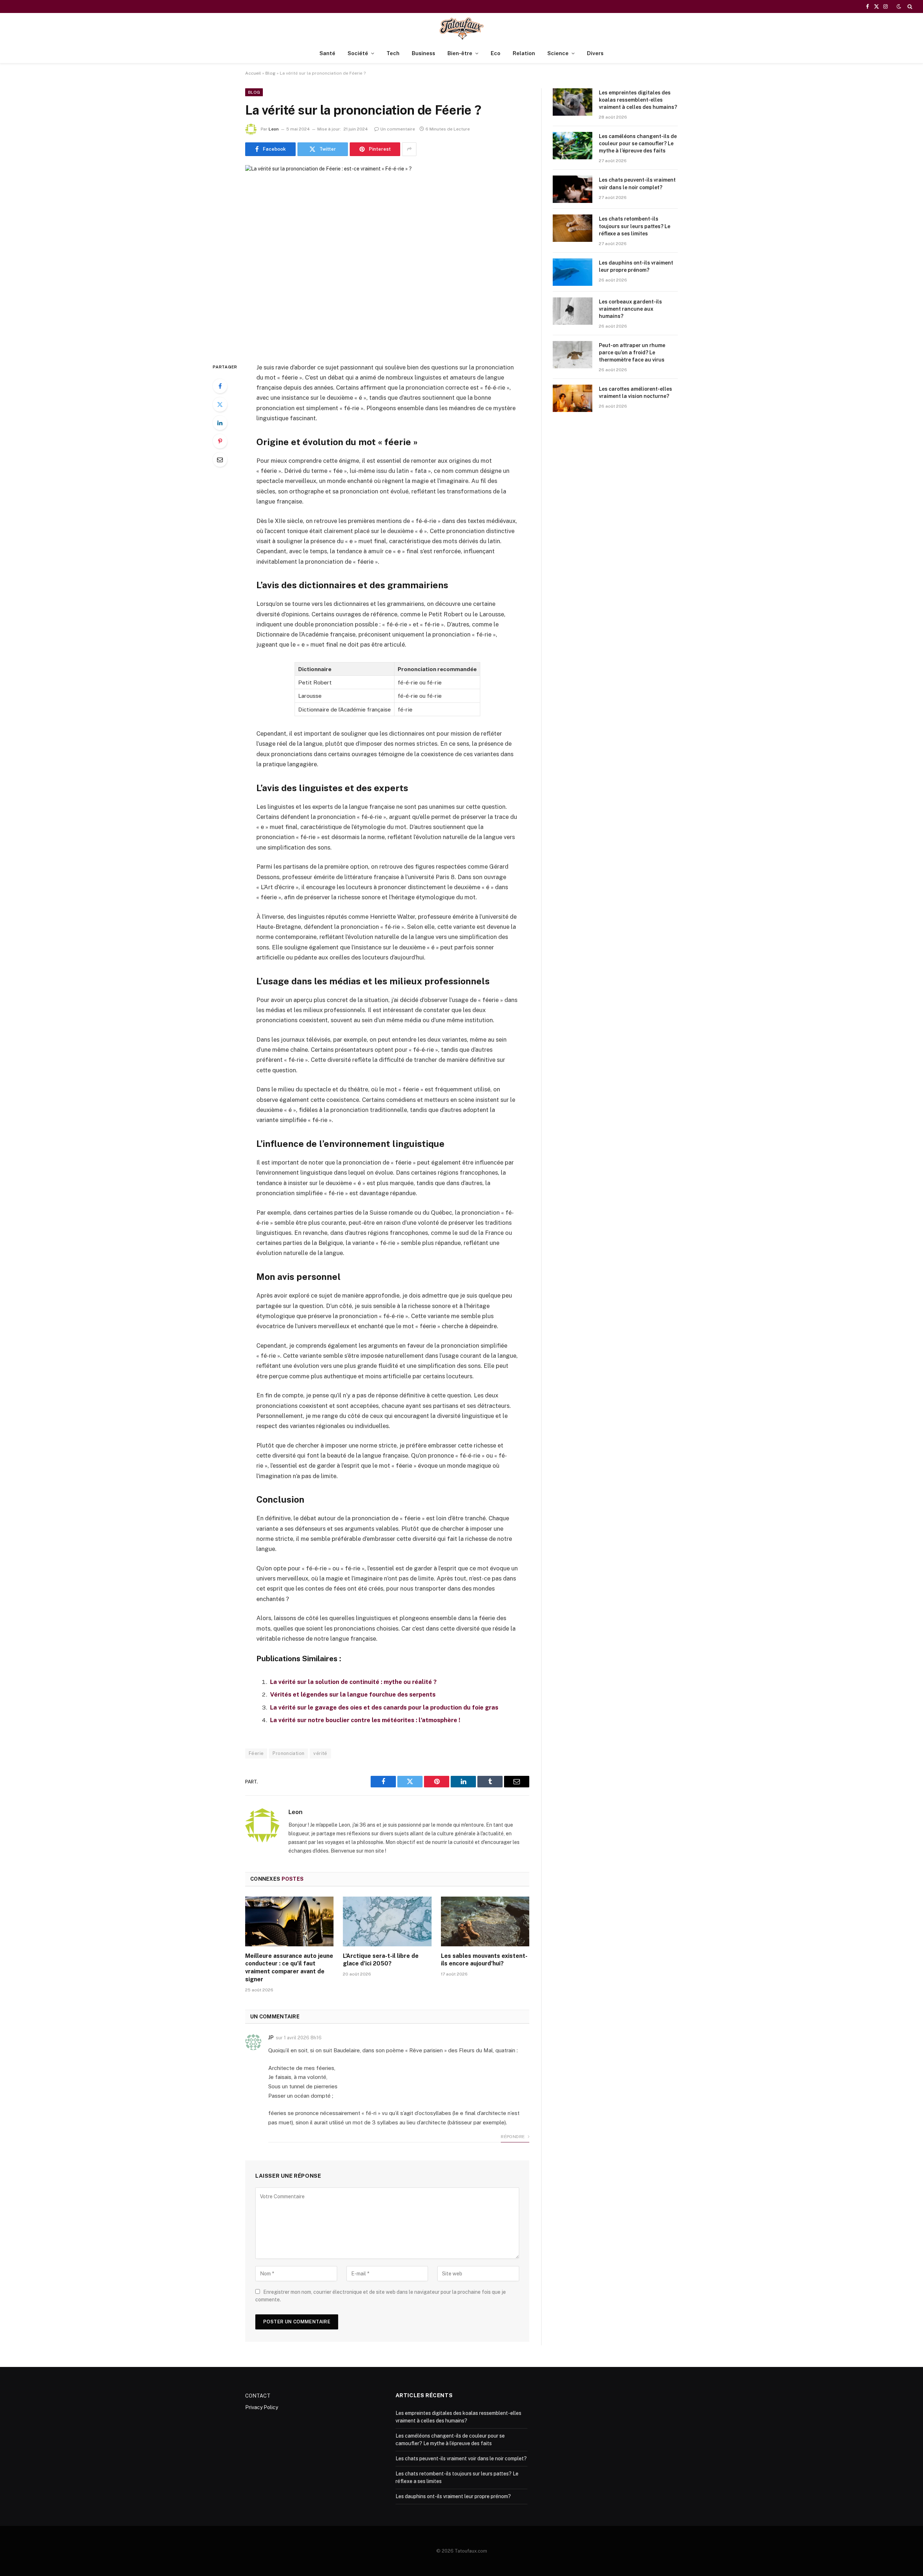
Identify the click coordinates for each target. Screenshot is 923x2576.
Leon (274, 129)
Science (558, 53)
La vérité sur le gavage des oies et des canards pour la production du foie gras (384, 1707)
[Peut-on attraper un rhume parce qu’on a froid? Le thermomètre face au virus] (573, 355)
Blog (270, 73)
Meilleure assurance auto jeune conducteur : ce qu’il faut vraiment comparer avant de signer (289, 1968)
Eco (496, 53)
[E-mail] (220, 460)
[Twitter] (220, 404)
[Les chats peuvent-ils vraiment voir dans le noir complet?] (573, 189)
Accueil (253, 73)
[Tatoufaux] (461, 28)
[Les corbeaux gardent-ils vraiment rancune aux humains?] (573, 311)
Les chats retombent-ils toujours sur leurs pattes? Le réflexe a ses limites (635, 226)
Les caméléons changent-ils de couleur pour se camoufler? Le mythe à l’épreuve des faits (638, 143)
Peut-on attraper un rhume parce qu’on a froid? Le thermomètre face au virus (632, 353)
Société (358, 53)
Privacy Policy (262, 2407)
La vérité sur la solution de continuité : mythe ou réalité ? (353, 1682)
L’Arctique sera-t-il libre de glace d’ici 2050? (381, 1960)
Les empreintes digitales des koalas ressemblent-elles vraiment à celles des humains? (638, 100)
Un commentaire (398, 129)
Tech (393, 53)
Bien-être (460, 53)
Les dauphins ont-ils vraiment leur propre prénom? (636, 266)
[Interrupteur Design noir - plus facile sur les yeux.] (899, 6)
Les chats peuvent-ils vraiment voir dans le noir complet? (637, 183)
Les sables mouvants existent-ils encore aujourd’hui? (484, 1960)
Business (423, 53)
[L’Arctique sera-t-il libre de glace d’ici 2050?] (387, 1921)
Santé (327, 53)
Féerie (256, 1753)
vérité (320, 1753)
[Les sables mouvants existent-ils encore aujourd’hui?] (485, 1921)
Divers (595, 53)
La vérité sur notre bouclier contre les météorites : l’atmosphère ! (365, 1720)
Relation (524, 53)
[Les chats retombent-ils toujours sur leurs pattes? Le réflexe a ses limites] (573, 228)
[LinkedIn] (220, 423)
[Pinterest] (220, 441)
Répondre (513, 2137)
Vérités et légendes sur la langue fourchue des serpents (353, 1694)
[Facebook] (220, 386)
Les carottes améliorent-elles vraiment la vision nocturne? (635, 393)
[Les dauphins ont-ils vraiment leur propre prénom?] (573, 272)
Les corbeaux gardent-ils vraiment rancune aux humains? (630, 309)
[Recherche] (909, 6)
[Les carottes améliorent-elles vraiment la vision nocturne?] (573, 398)
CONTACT (258, 2396)
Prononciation (288, 1753)
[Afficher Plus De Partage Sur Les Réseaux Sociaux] (409, 149)
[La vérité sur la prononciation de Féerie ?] (387, 258)
